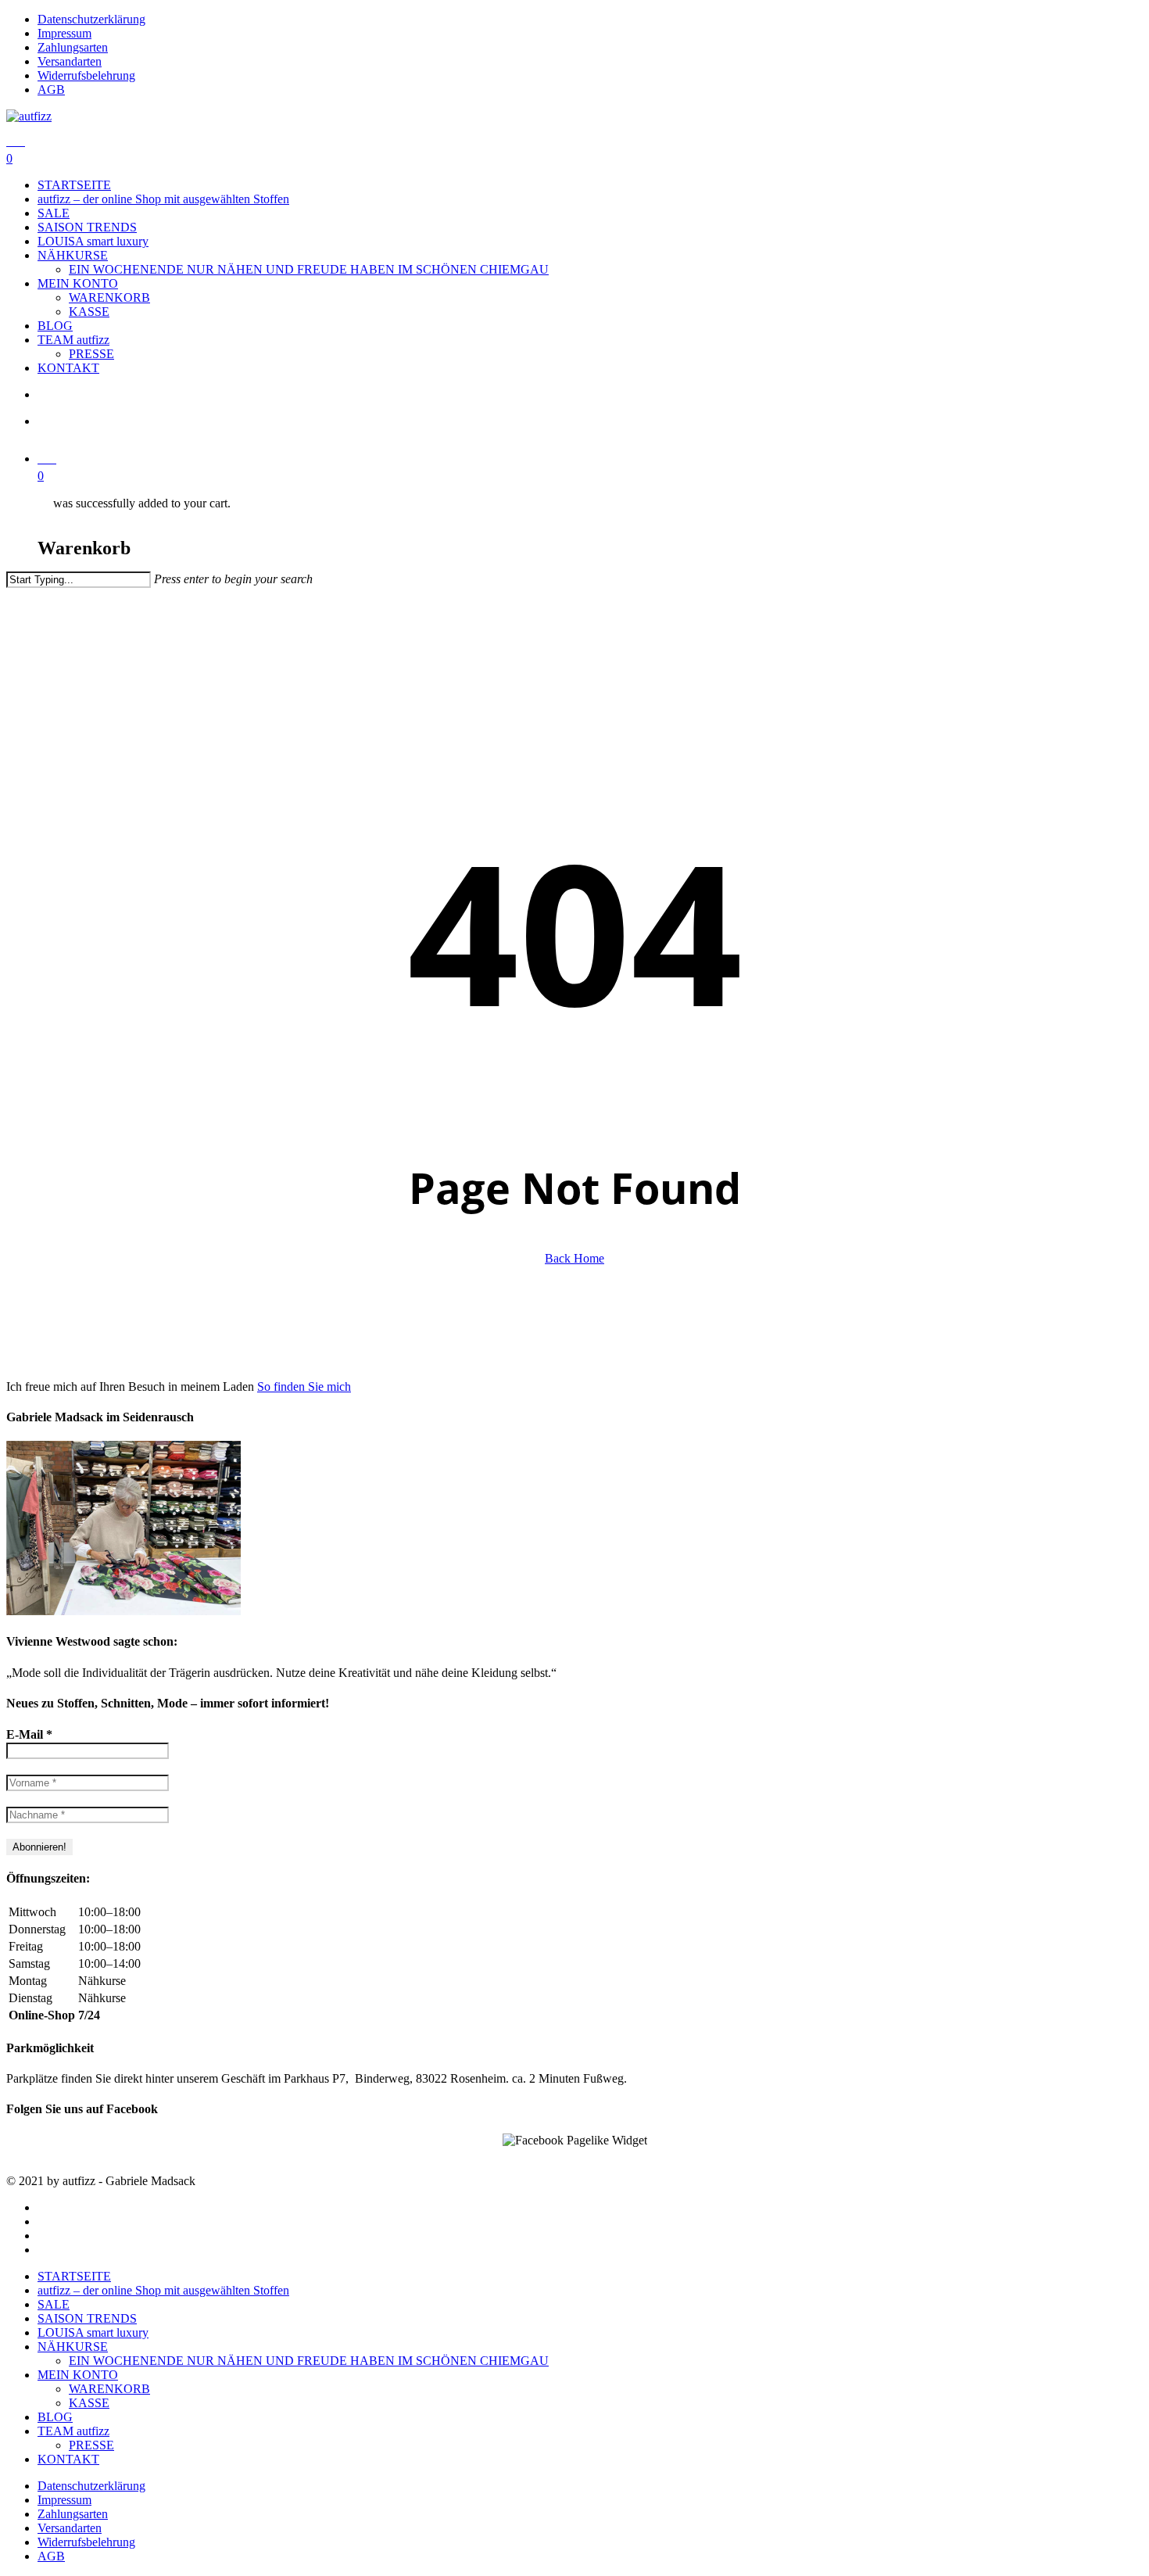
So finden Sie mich (304, 1387)
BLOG (55, 2417)
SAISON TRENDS (87, 2318)
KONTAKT (68, 2459)
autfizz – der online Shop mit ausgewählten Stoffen (163, 2290)
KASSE (89, 2403)
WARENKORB (109, 2389)
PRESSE (91, 2445)
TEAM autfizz (73, 2431)
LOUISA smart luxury (93, 2332)
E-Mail (29, 1734)
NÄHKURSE (73, 2347)
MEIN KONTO (78, 2375)
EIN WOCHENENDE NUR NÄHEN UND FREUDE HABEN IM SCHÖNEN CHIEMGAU (309, 2361)
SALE (54, 2304)
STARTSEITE (74, 2276)
